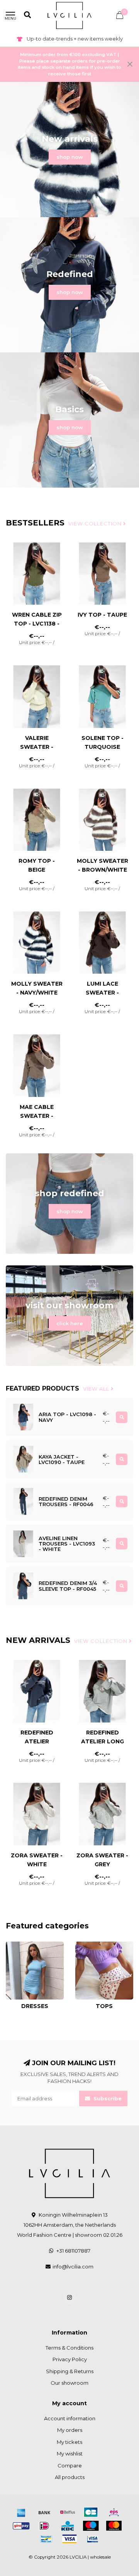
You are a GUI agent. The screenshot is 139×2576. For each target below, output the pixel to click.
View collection (96, 524)
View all (97, 1389)
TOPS (82, 1945)
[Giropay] (21, 2526)
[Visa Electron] (93, 2539)
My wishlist (70, 2454)
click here (70, 1323)
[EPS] (114, 2512)
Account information (70, 2418)
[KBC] (68, 2526)
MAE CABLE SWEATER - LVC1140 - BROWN (37, 1116)
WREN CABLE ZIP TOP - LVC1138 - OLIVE (37, 624)
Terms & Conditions (69, 2348)
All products (70, 2477)
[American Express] (21, 2512)
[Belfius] (68, 2512)
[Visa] (69, 2539)
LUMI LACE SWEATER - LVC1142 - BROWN (102, 993)
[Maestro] (91, 2526)
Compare (70, 2465)
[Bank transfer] (44, 2512)
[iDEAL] (44, 2526)
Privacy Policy (70, 2359)
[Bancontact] (46, 2539)
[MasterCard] (114, 2526)
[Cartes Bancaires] (91, 2512)
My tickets (69, 2442)
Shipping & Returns (70, 2371)
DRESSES (18, 1945)
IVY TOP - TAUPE (102, 615)
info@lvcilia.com (73, 2267)
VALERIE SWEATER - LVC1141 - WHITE (37, 747)
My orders (70, 2430)
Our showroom (69, 2383)
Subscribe (107, 2098)
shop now (70, 157)
